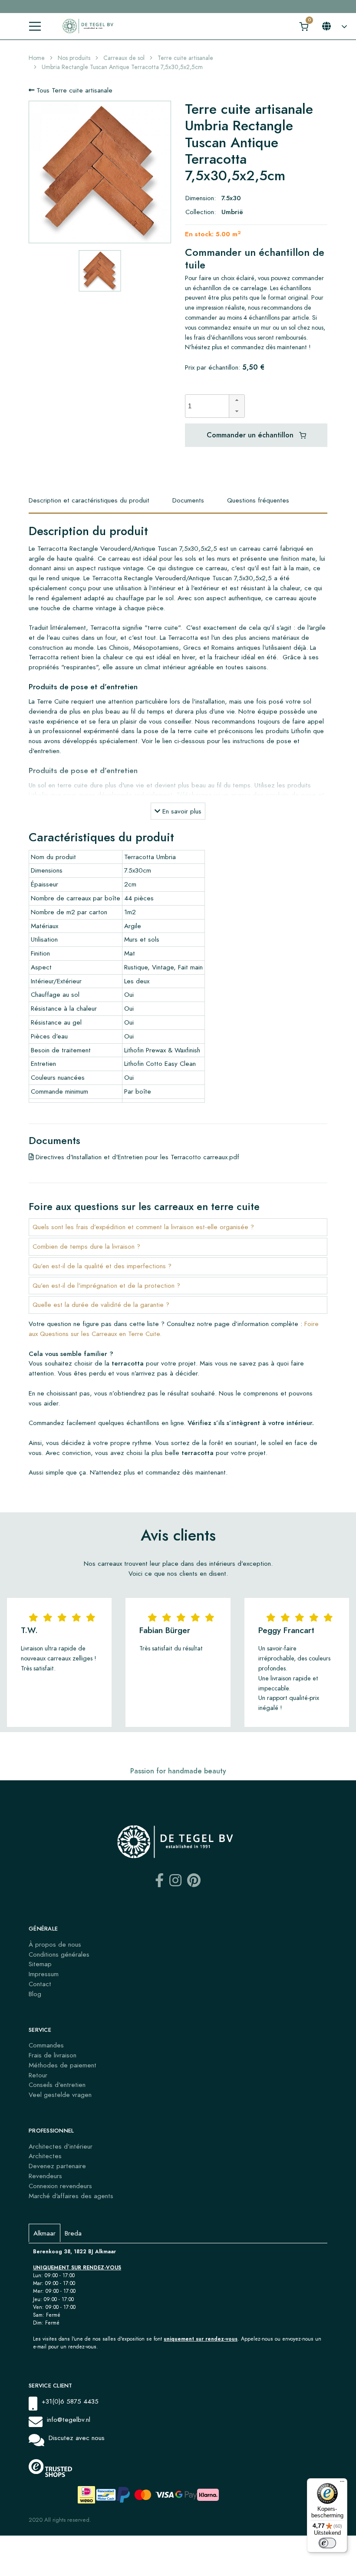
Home (37, 58)
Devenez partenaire (57, 2166)
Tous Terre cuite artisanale (73, 90)
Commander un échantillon (251, 435)
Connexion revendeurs (60, 2186)
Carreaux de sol (124, 58)
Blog (35, 1994)
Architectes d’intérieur (61, 2146)
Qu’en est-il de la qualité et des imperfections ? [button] (102, 1266)
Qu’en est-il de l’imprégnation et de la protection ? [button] (106, 1285)
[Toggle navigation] (35, 26)
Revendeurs (45, 2176)
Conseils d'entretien (57, 2085)
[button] (237, 400)
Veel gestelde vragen (60, 2095)
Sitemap (40, 1964)
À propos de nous (55, 1944)
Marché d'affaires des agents (71, 2196)
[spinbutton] (210, 406)
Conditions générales (59, 1954)
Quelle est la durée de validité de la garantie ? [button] (101, 1305)
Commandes (46, 2045)
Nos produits (74, 58)
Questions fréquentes (258, 500)
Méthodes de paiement (63, 2065)
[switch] (327, 2543)
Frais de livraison (53, 2055)
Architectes (45, 2156)
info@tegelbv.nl (69, 2419)
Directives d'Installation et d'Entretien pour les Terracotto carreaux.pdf (136, 1157)
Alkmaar (44, 2233)
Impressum (44, 1974)
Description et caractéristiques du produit (89, 500)
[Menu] (342, 2483)
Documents (188, 500)
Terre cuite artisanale (185, 58)
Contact (40, 1984)
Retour (38, 2075)
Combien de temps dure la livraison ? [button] (86, 1246)
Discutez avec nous (77, 2438)
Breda (73, 2233)
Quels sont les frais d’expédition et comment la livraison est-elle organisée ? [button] (143, 1227)
